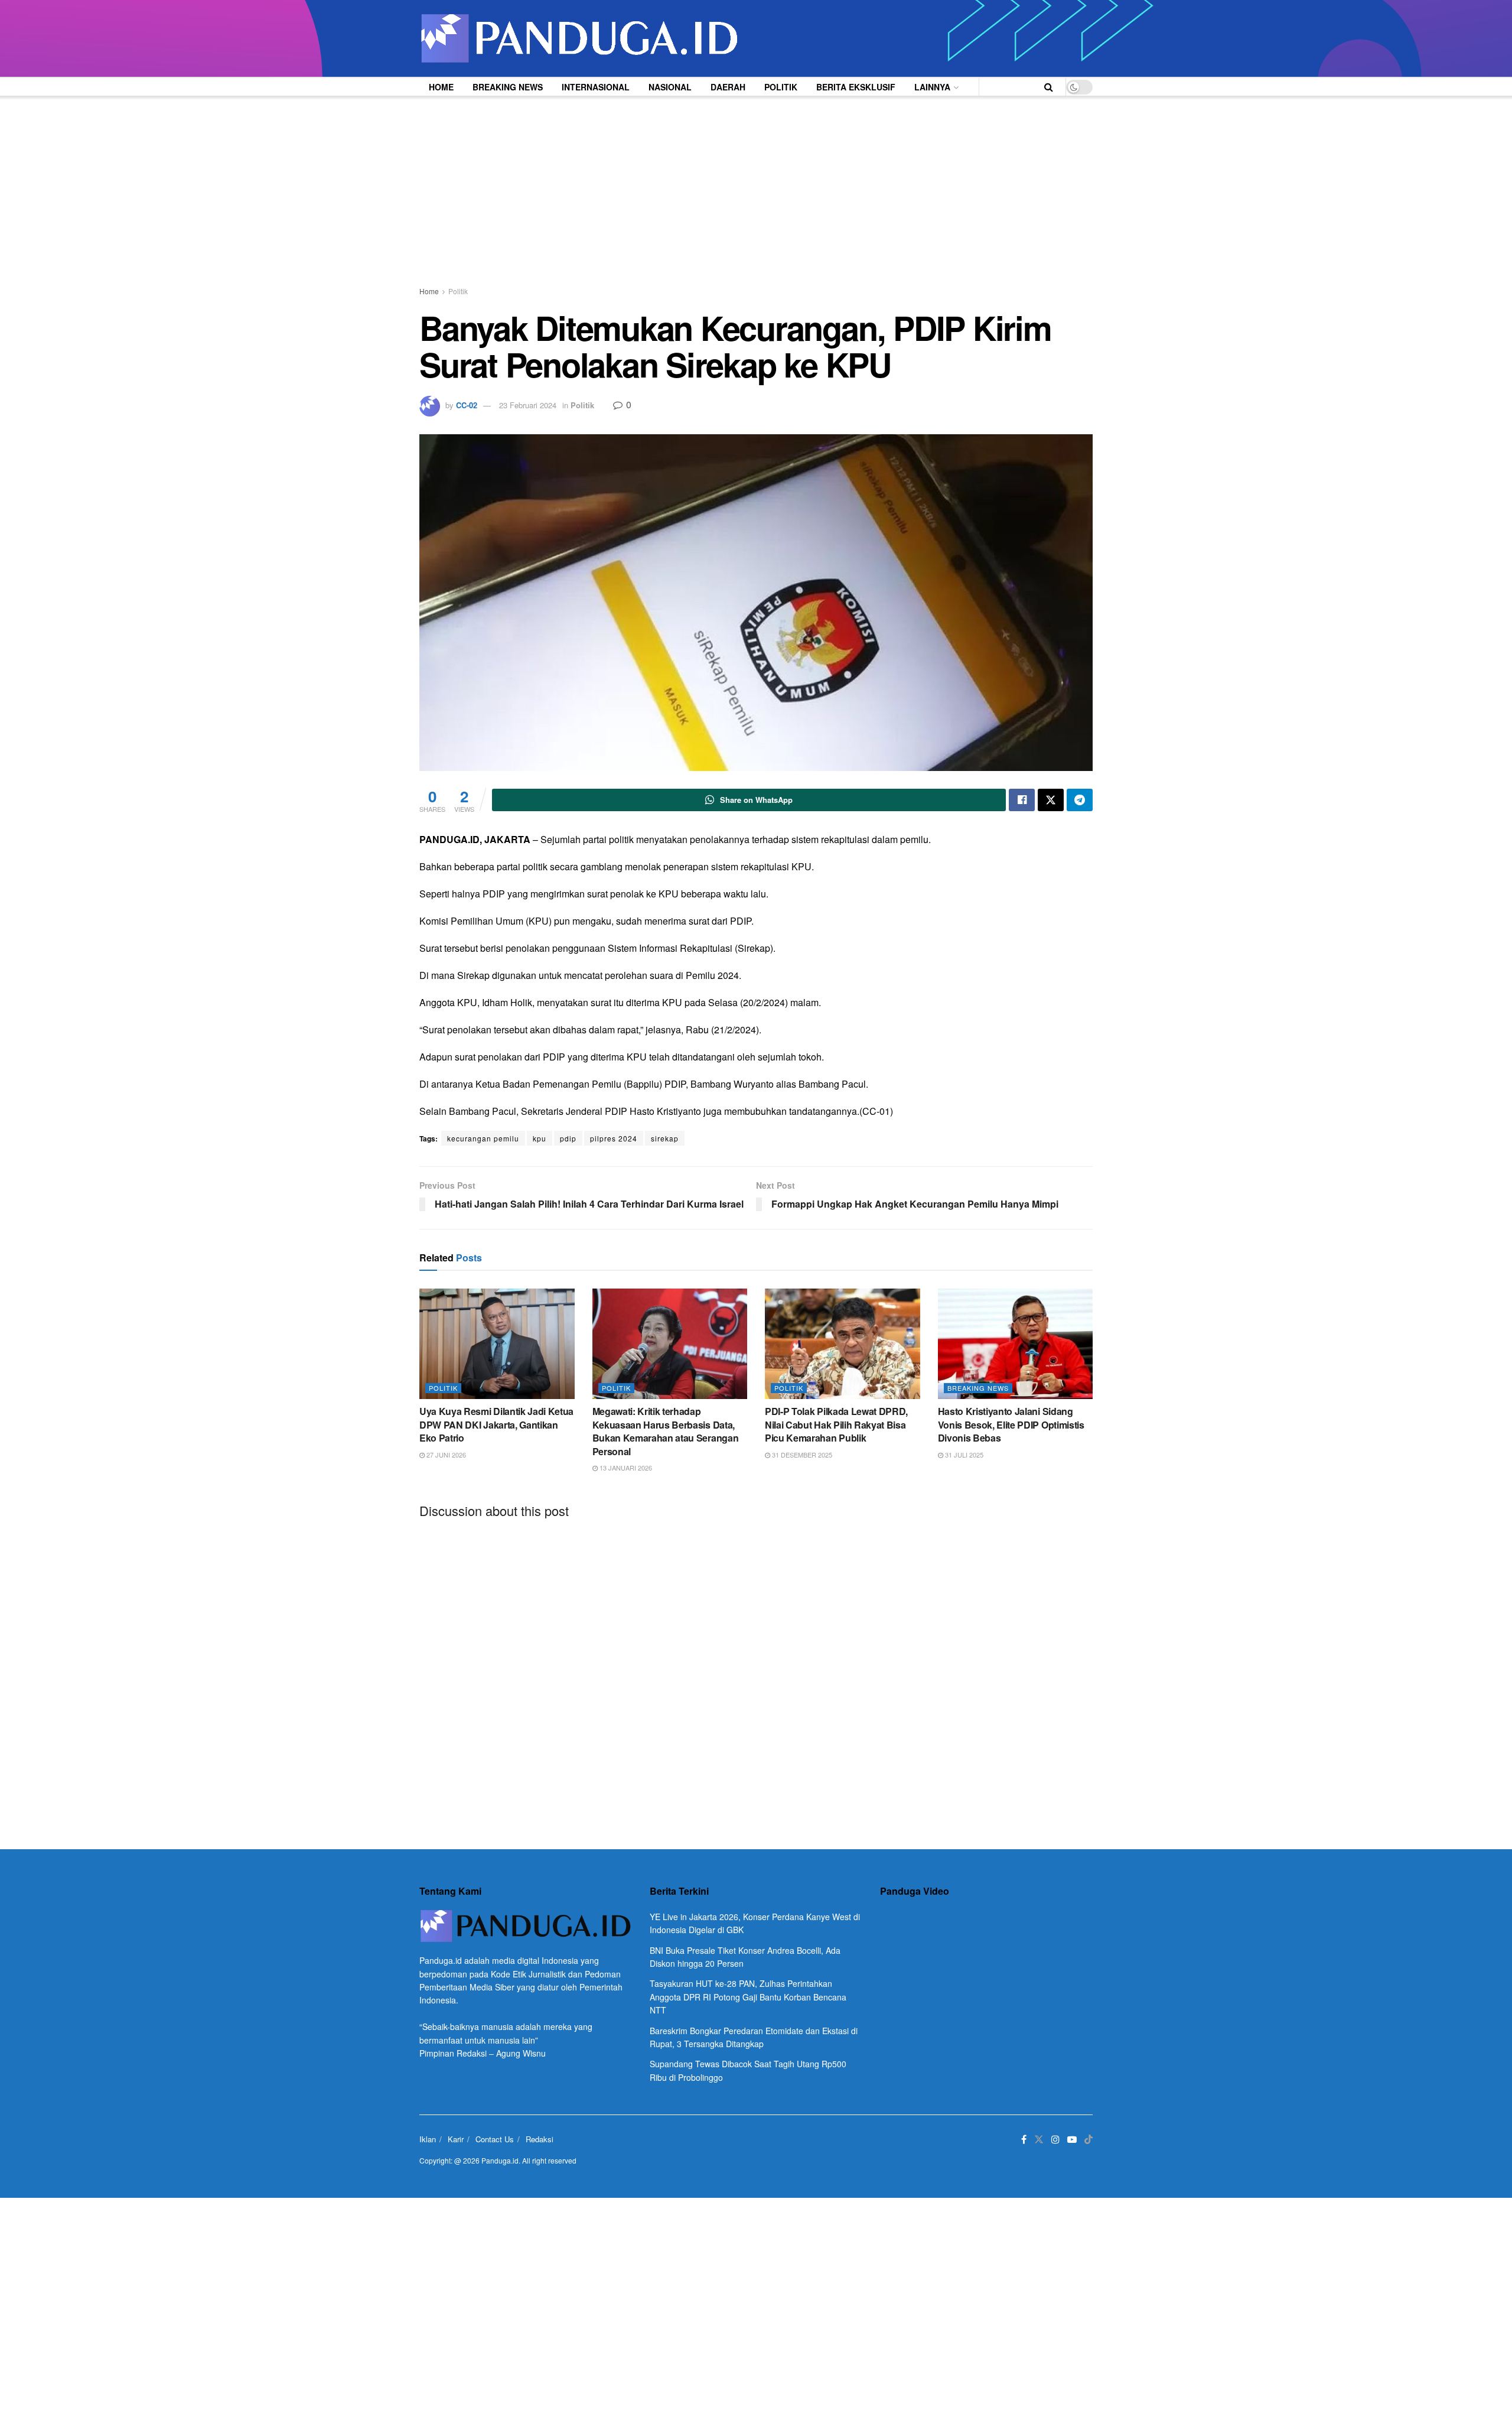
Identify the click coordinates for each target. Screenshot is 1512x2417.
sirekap (665, 1138)
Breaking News (508, 87)
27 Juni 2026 (445, 1455)
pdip (568, 1138)
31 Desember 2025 (801, 1455)
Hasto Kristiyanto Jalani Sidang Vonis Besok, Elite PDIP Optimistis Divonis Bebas (1011, 1424)
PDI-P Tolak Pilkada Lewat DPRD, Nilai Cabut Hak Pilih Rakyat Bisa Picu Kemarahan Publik (836, 1424)
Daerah (728, 87)
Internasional (596, 87)
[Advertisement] (756, 184)
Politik (781, 87)
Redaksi (540, 2139)
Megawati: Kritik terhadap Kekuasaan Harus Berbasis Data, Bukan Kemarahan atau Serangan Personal (666, 1431)
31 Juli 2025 (963, 1455)
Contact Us (495, 2139)
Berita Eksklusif (856, 87)
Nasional (670, 87)
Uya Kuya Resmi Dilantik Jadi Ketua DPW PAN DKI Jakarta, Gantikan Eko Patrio (496, 1424)
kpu (540, 1138)
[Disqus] (756, 1674)
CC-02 (467, 405)
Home (441, 87)
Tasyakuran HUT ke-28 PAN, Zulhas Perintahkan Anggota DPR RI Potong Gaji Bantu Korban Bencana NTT (748, 1997)
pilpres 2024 (614, 1138)
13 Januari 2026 (625, 1468)
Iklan (428, 2139)
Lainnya (932, 87)
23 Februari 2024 (528, 405)
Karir (456, 2139)
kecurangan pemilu (483, 1138)
